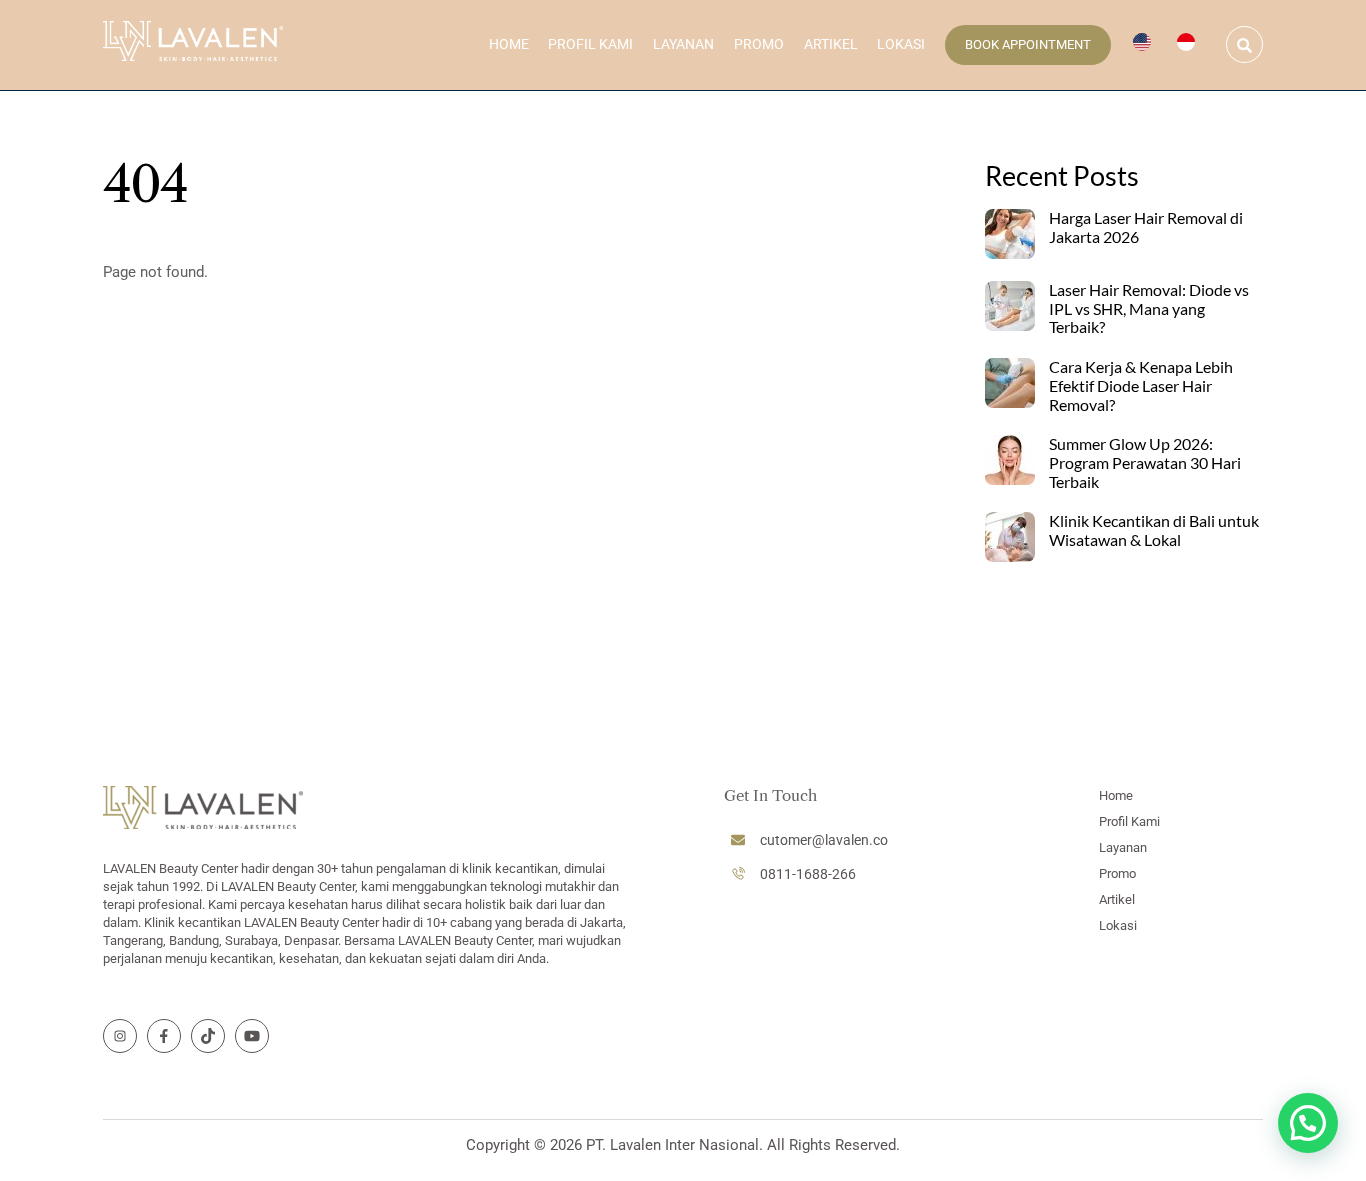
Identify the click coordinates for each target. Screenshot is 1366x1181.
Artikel (831, 44)
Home (509, 44)
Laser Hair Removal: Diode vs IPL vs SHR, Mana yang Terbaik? (1149, 309)
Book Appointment (1028, 44)
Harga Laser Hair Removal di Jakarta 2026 (1146, 227)
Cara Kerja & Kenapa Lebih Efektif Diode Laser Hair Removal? (1141, 386)
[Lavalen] (193, 51)
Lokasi (901, 44)
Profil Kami (590, 44)
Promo (759, 44)
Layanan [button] (683, 44)
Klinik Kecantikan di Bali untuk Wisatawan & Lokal (1154, 530)
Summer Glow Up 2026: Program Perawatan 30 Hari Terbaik (1145, 463)
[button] (1308, 1123)
